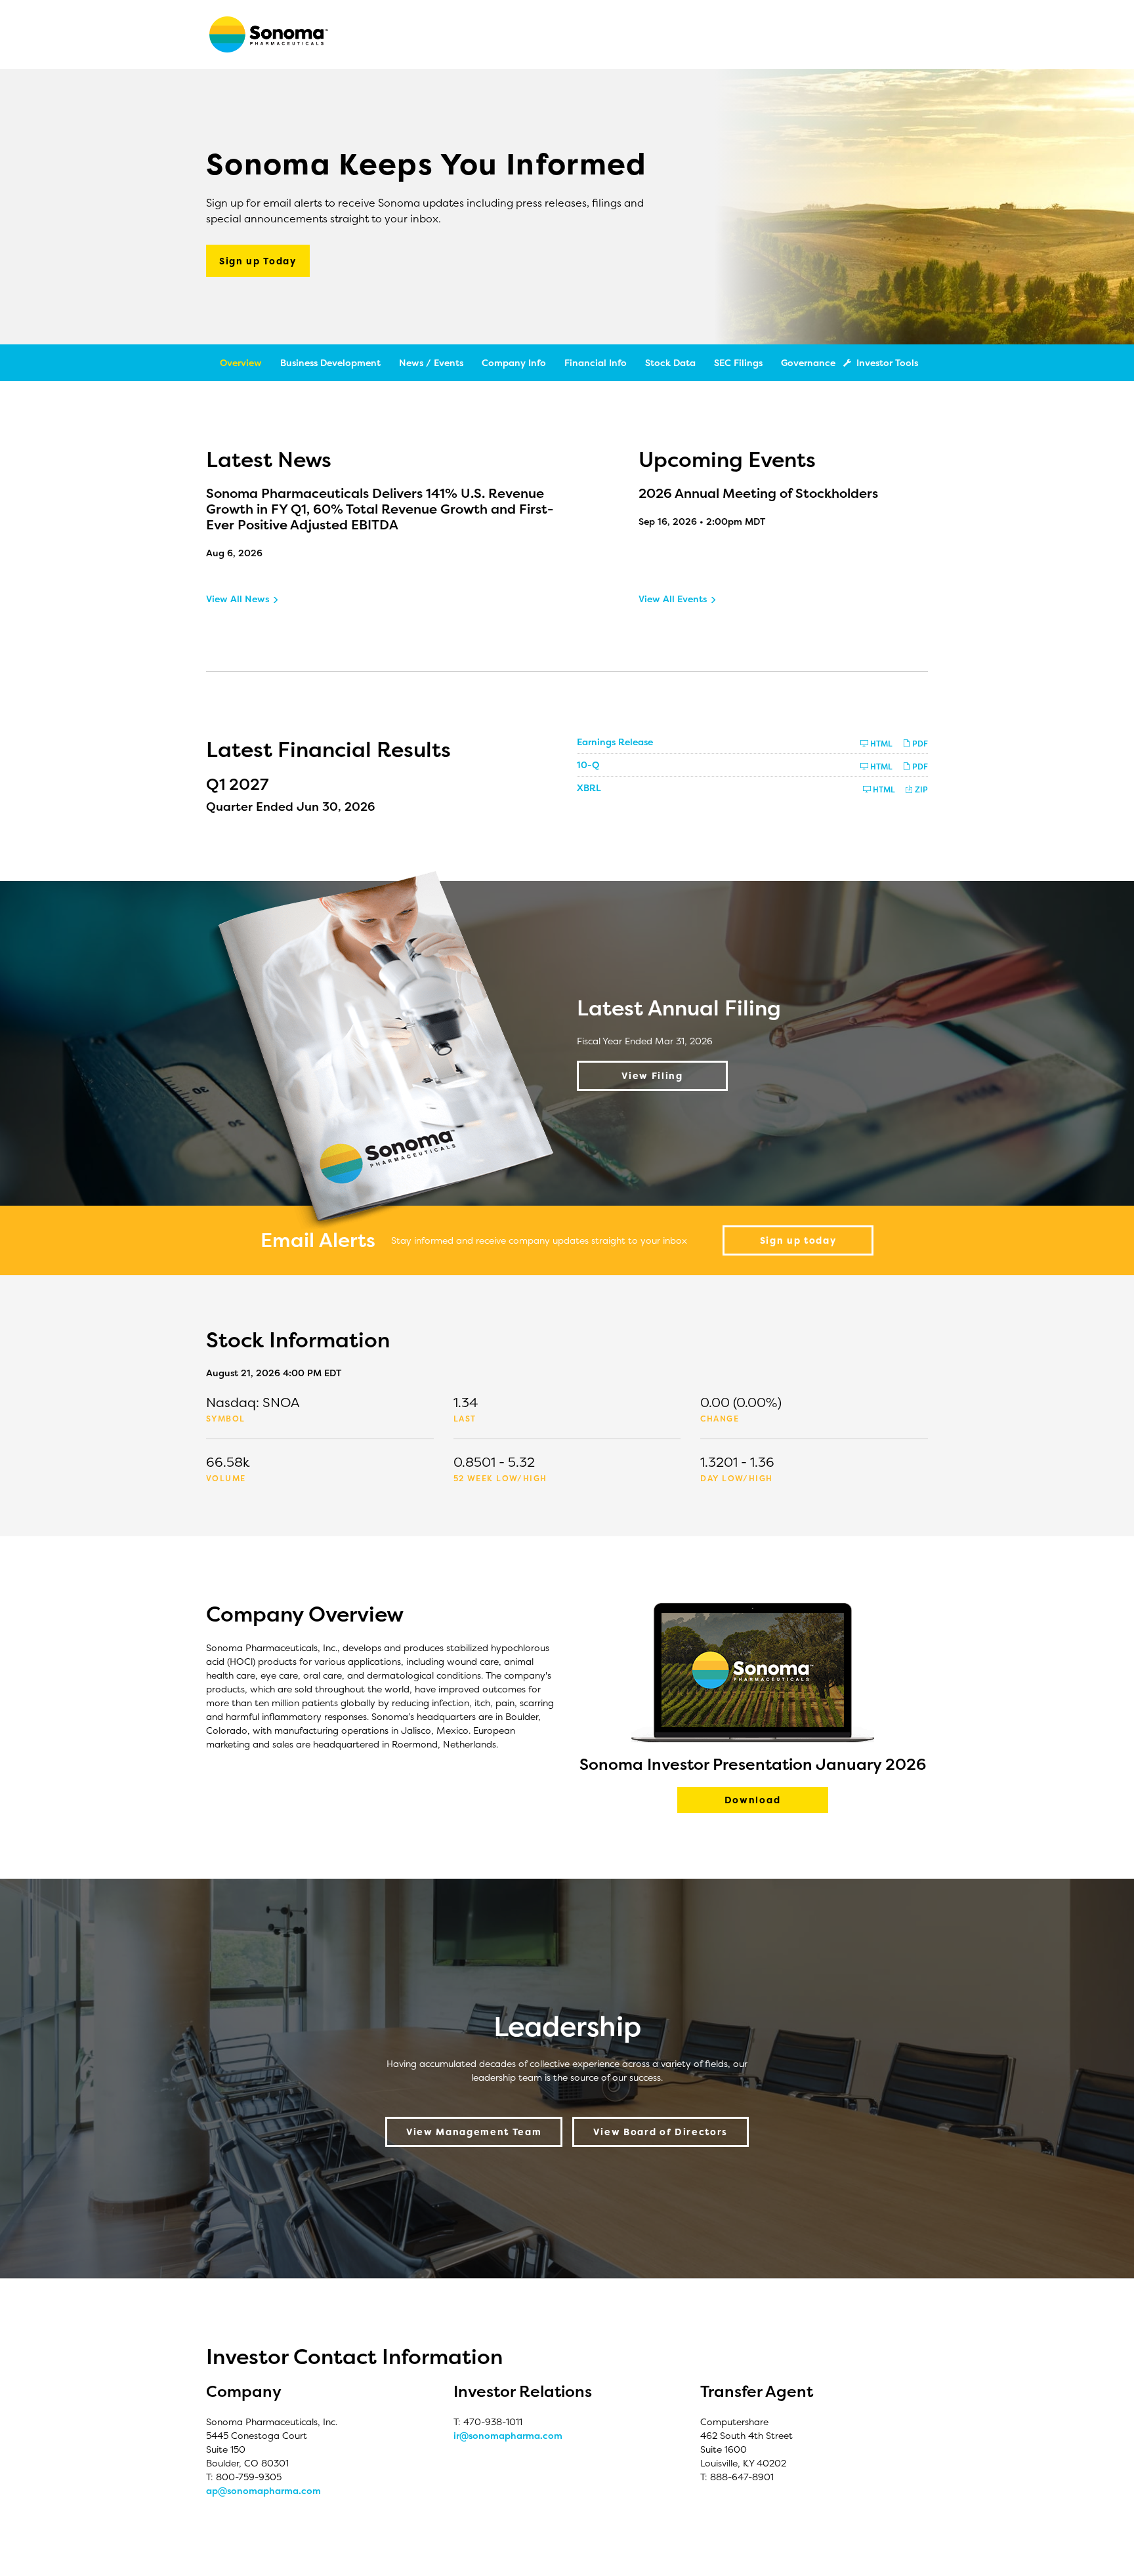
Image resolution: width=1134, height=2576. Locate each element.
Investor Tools (887, 362)
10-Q (588, 765)
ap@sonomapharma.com (263, 2490)
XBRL (589, 787)
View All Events (673, 599)
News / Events (431, 362)
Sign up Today (258, 261)
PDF (919, 744)
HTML (880, 744)
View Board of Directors (661, 2132)
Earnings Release (615, 742)
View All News (238, 599)
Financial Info (596, 362)
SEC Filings (738, 362)
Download (776, 1803)
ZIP (920, 789)
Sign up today (798, 1240)
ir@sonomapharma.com (508, 2435)
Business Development (330, 362)
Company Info (514, 362)
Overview (241, 362)
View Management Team (474, 2132)
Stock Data (670, 362)
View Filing (652, 1075)
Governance (808, 362)
